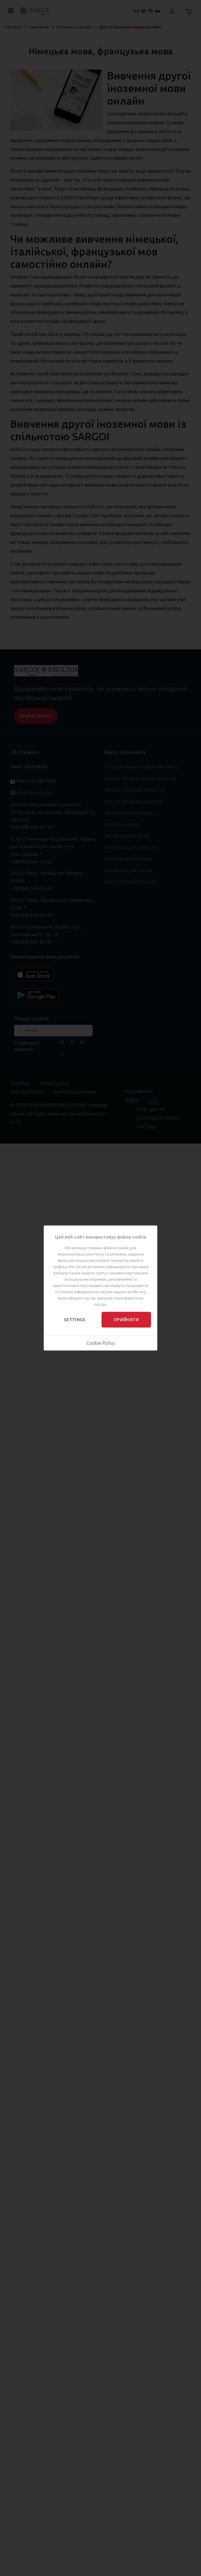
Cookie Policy (100, 1343)
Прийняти (126, 1320)
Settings (75, 1320)
